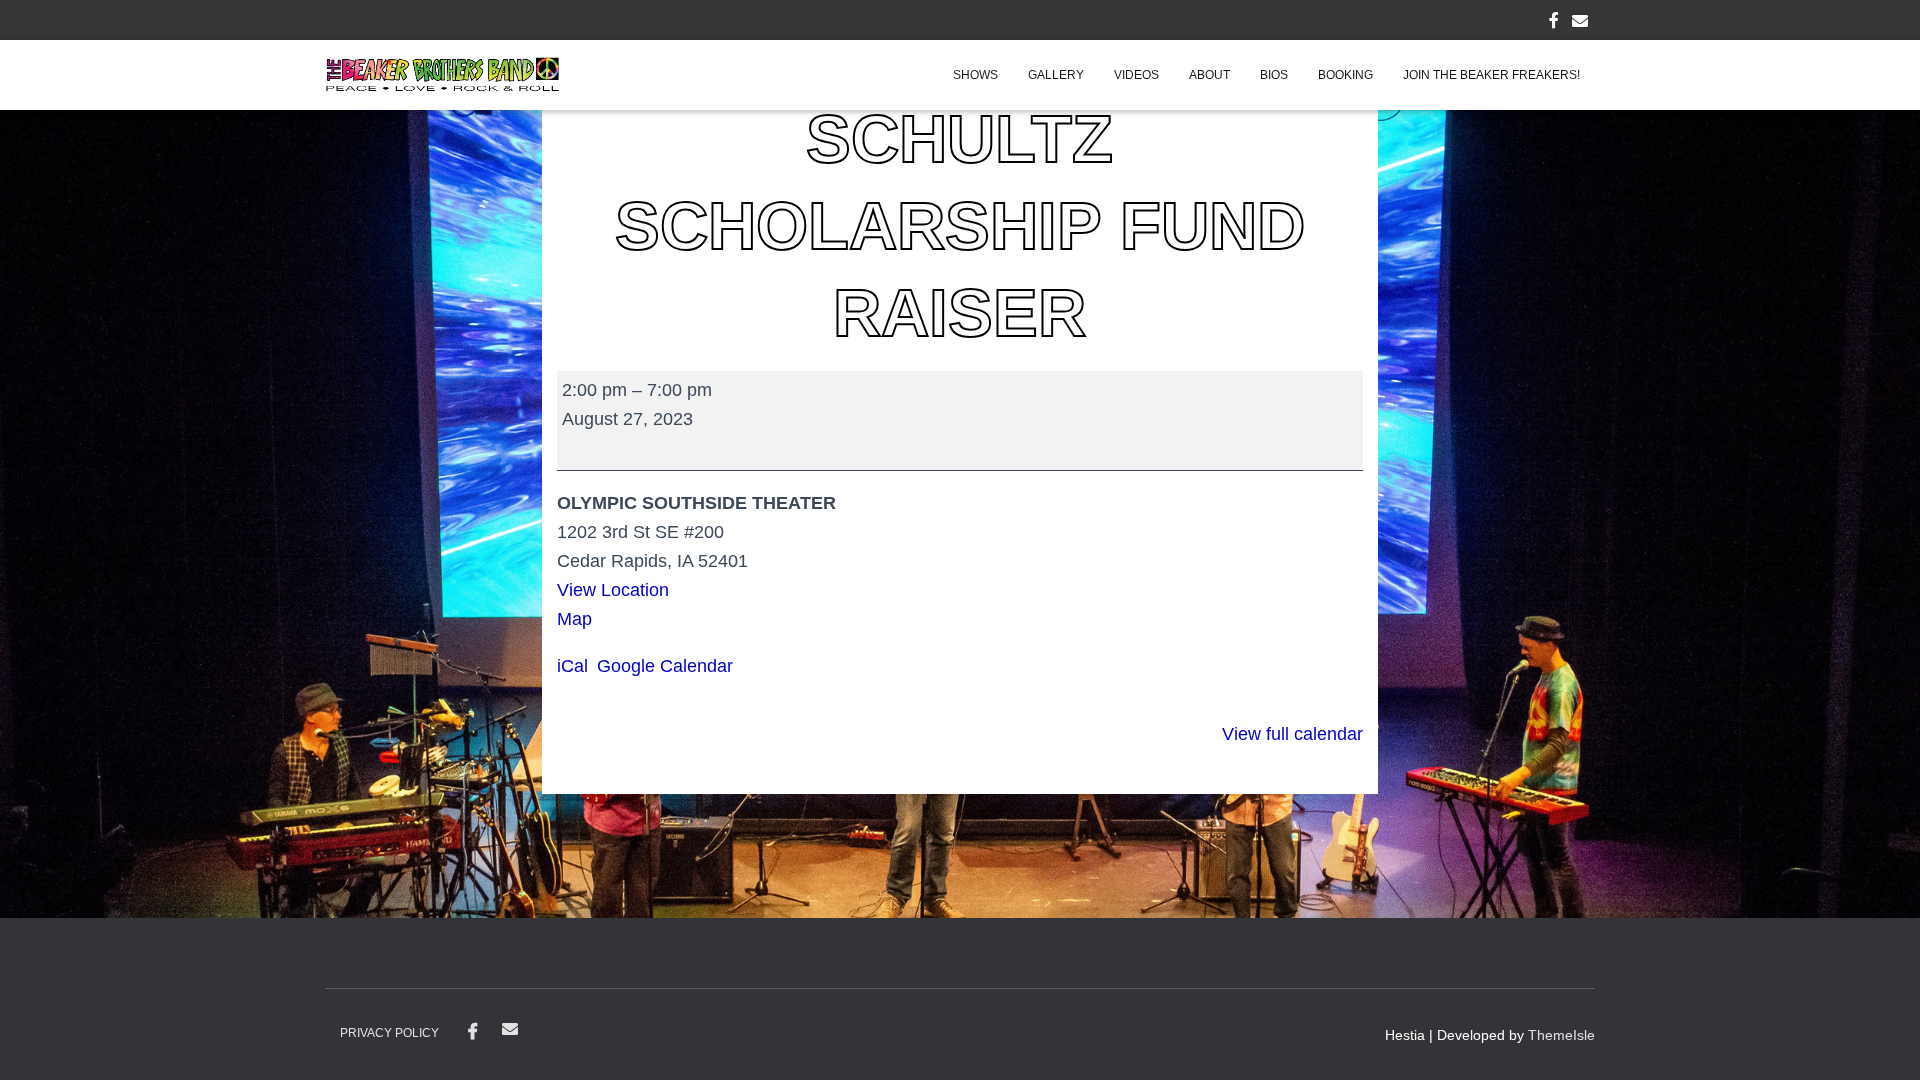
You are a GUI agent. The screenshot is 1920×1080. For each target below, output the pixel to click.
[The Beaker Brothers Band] (442, 75)
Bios (1274, 75)
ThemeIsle (1561, 1035)
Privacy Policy (389, 1033)
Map (581, 619)
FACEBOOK (1554, 23)
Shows (975, 75)
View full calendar (1292, 734)
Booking (1345, 75)
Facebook (473, 1032)
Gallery (1056, 75)
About (1209, 75)
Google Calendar (665, 666)
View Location (613, 590)
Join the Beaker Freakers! (1491, 75)
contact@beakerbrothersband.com (510, 1029)
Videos (1136, 75)
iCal (572, 666)
